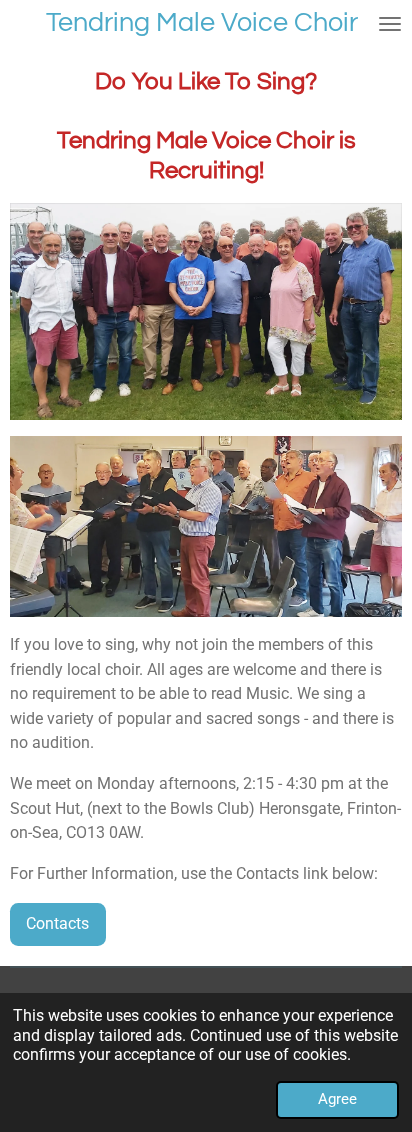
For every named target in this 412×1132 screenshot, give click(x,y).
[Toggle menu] (390, 23)
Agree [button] (337, 1099)
